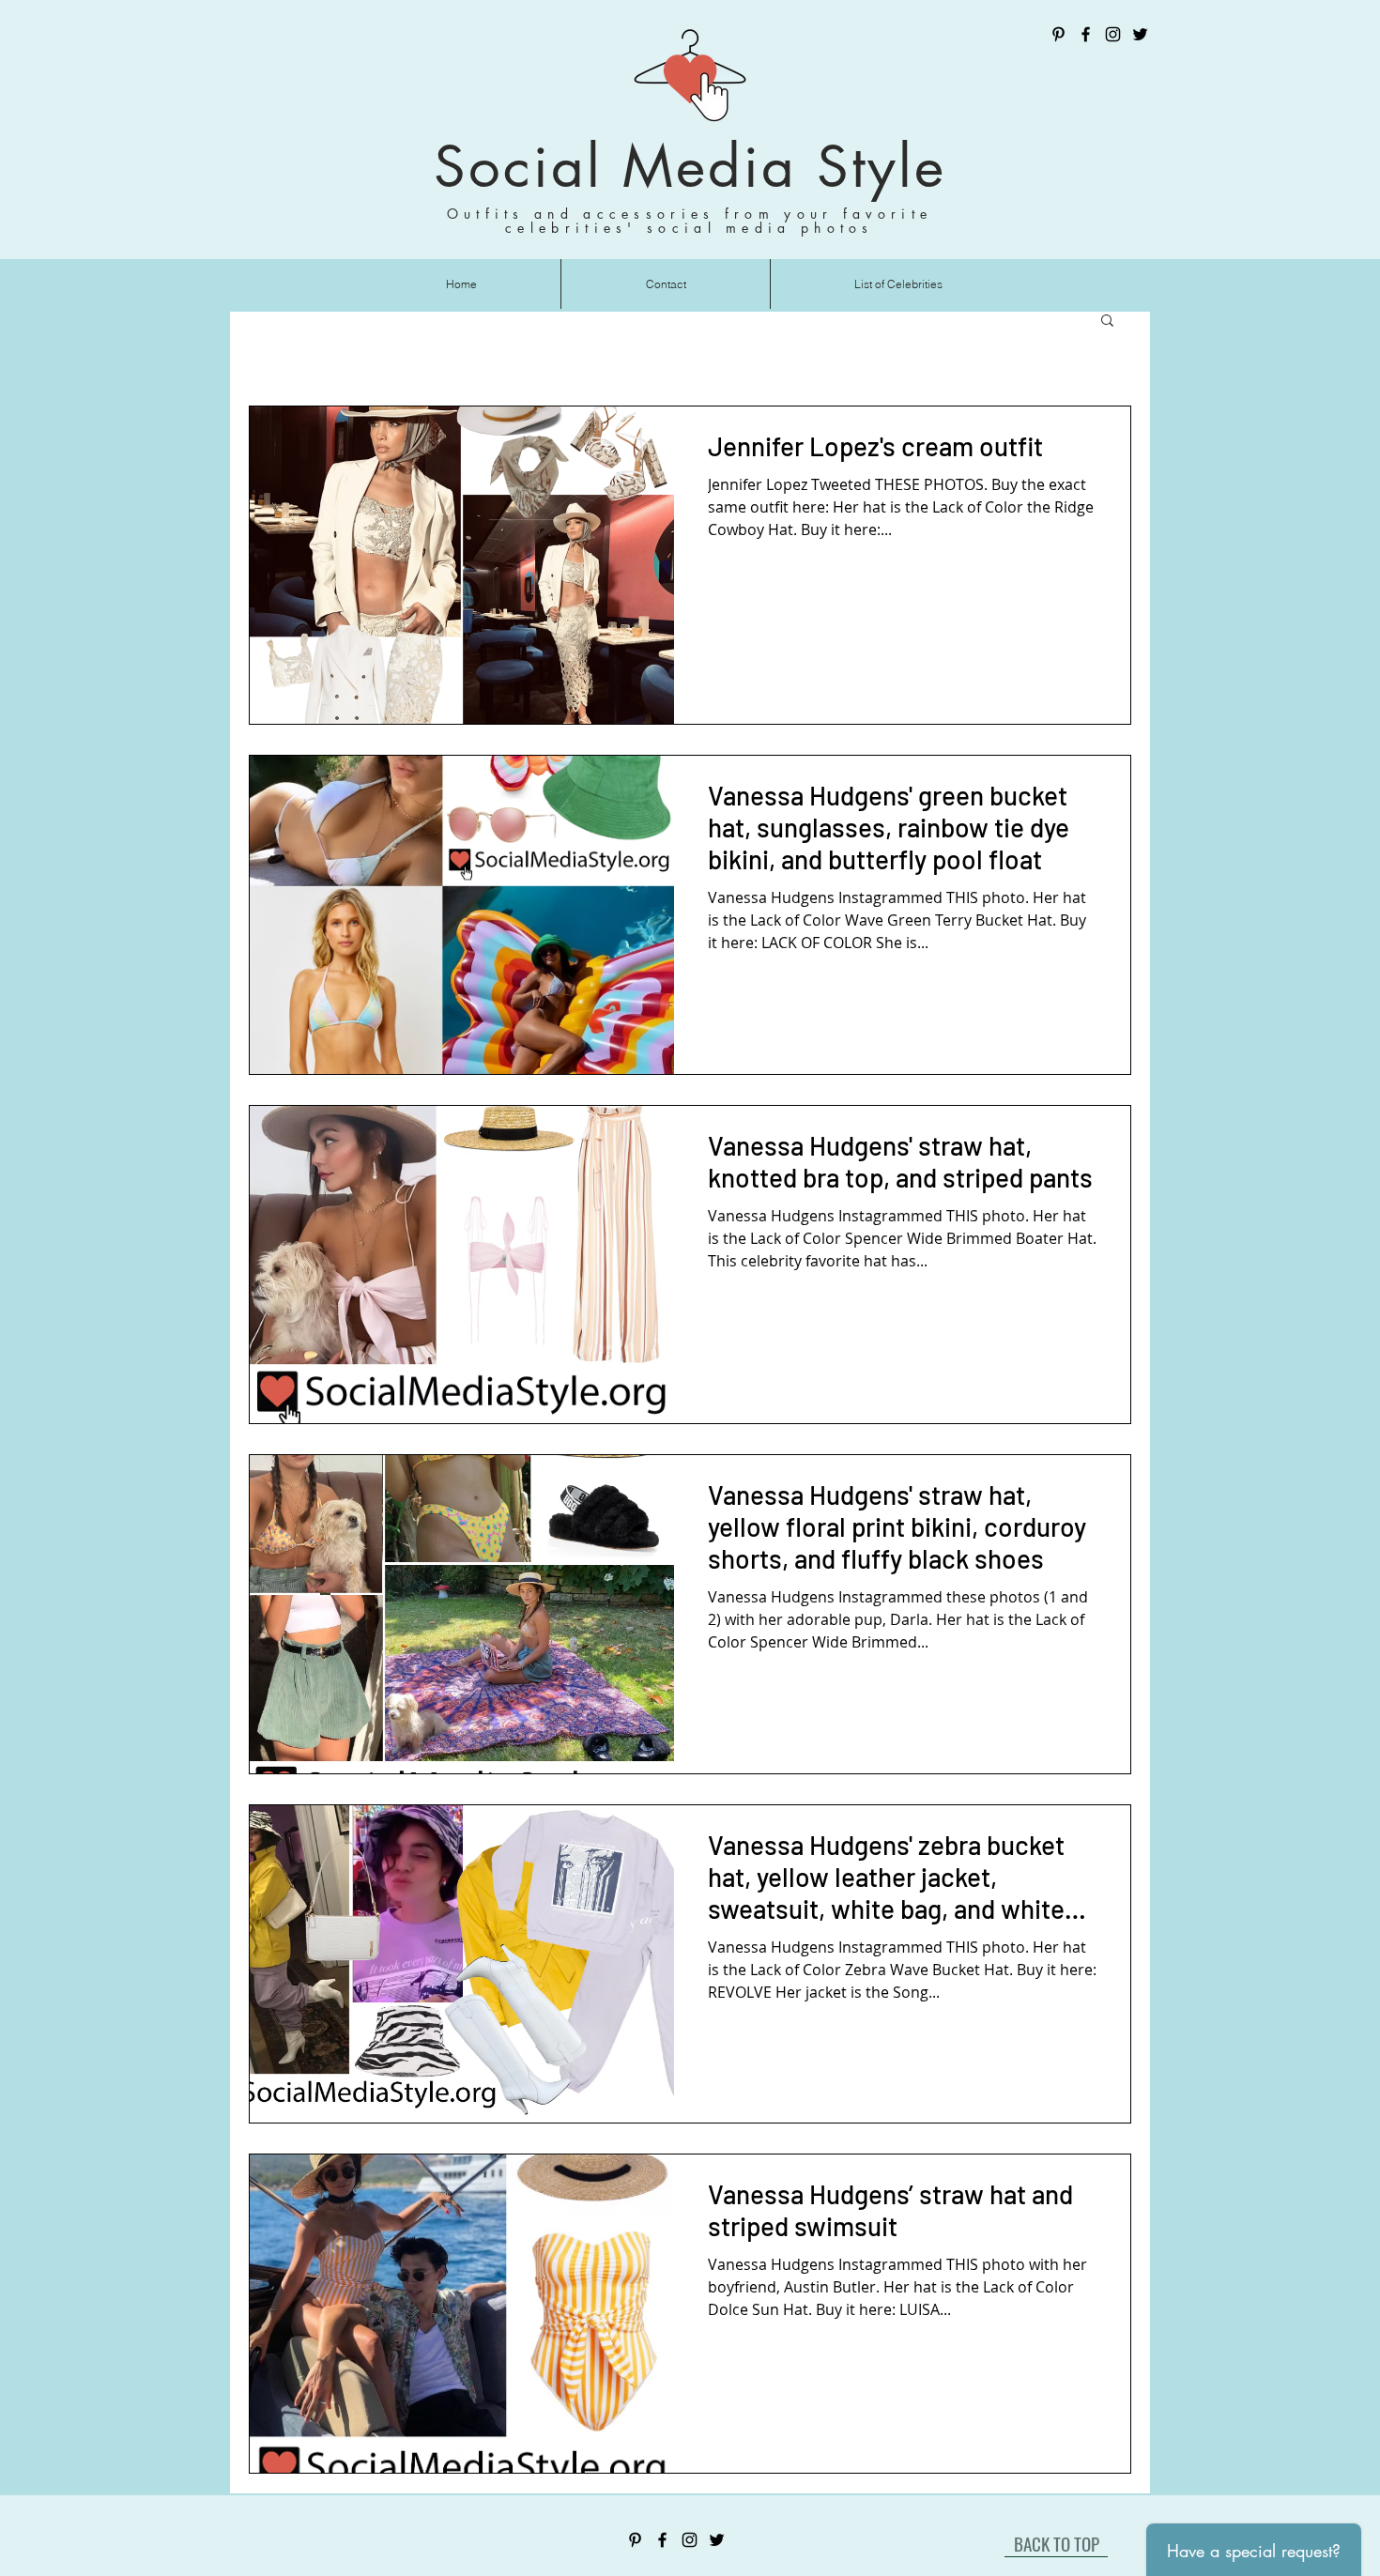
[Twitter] (1140, 34)
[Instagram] (1113, 34)
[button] (1107, 322)
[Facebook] (1086, 34)
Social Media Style (690, 167)
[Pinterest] (1058, 34)
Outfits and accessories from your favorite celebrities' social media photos (690, 221)
